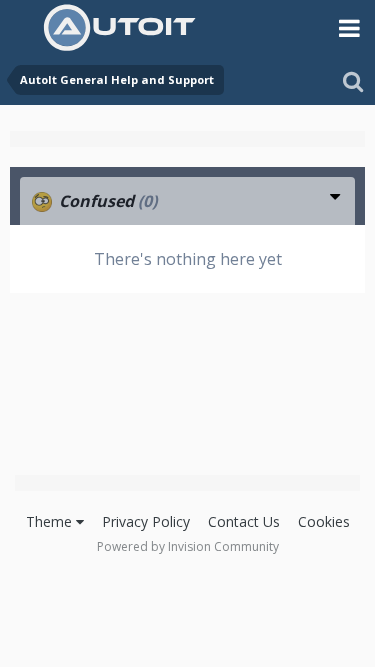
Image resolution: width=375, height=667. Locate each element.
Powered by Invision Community (188, 546)
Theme (51, 521)
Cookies (324, 521)
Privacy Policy (146, 521)
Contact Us (244, 521)
